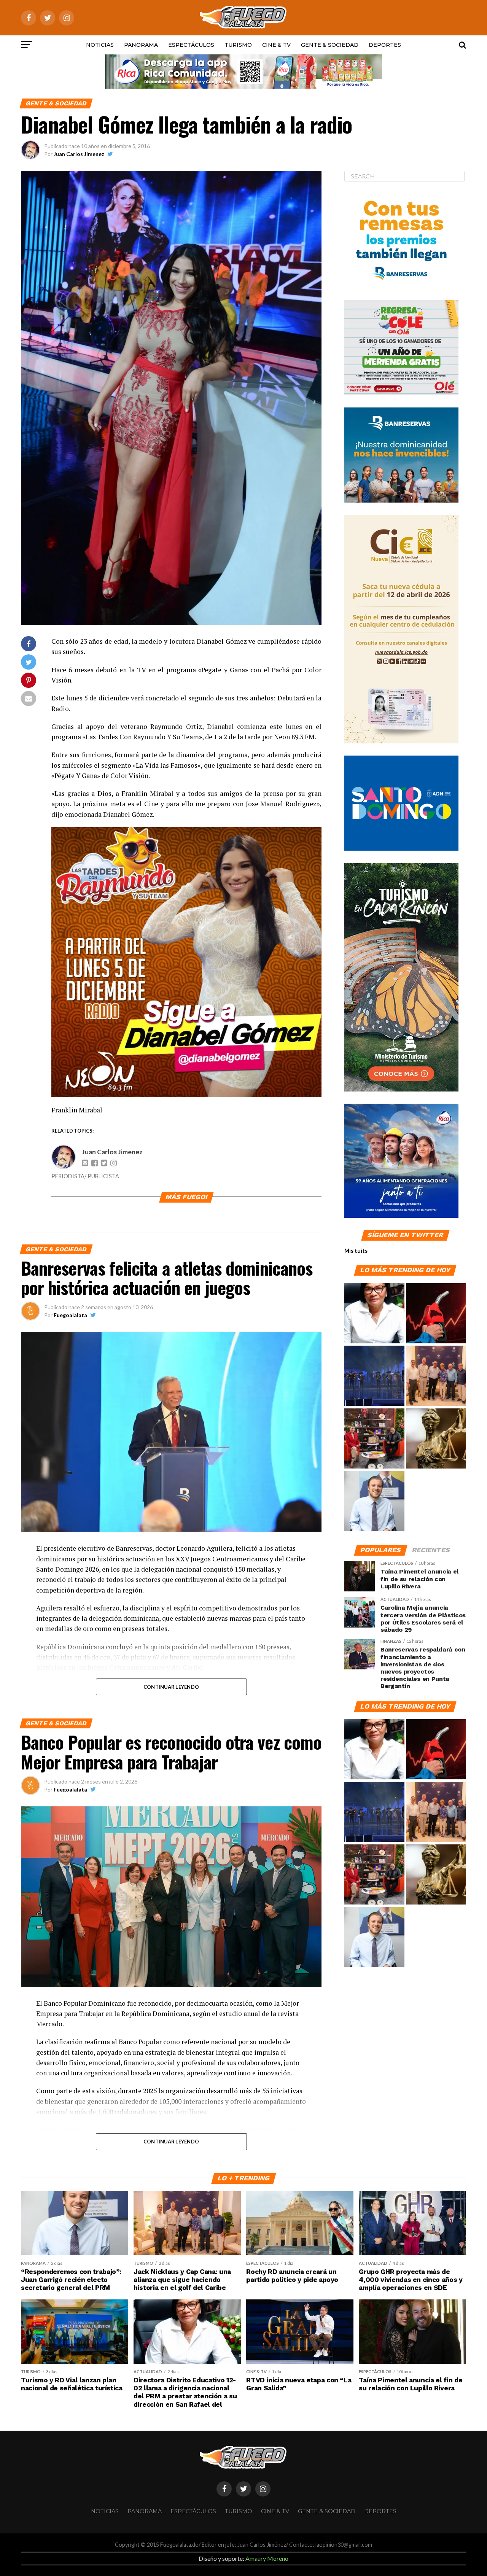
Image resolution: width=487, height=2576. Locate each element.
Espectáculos (191, 45)
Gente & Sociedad (330, 45)
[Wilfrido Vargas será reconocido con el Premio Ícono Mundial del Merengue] (374, 1439)
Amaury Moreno (267, 2558)
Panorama (141, 45)
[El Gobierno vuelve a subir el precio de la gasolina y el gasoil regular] (436, 1314)
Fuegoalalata (70, 1315)
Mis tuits (356, 1251)
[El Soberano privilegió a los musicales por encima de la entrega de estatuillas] (374, 1376)
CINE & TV (276, 45)
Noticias (100, 45)
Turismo (238, 45)
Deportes (385, 45)
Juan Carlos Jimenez (79, 154)
